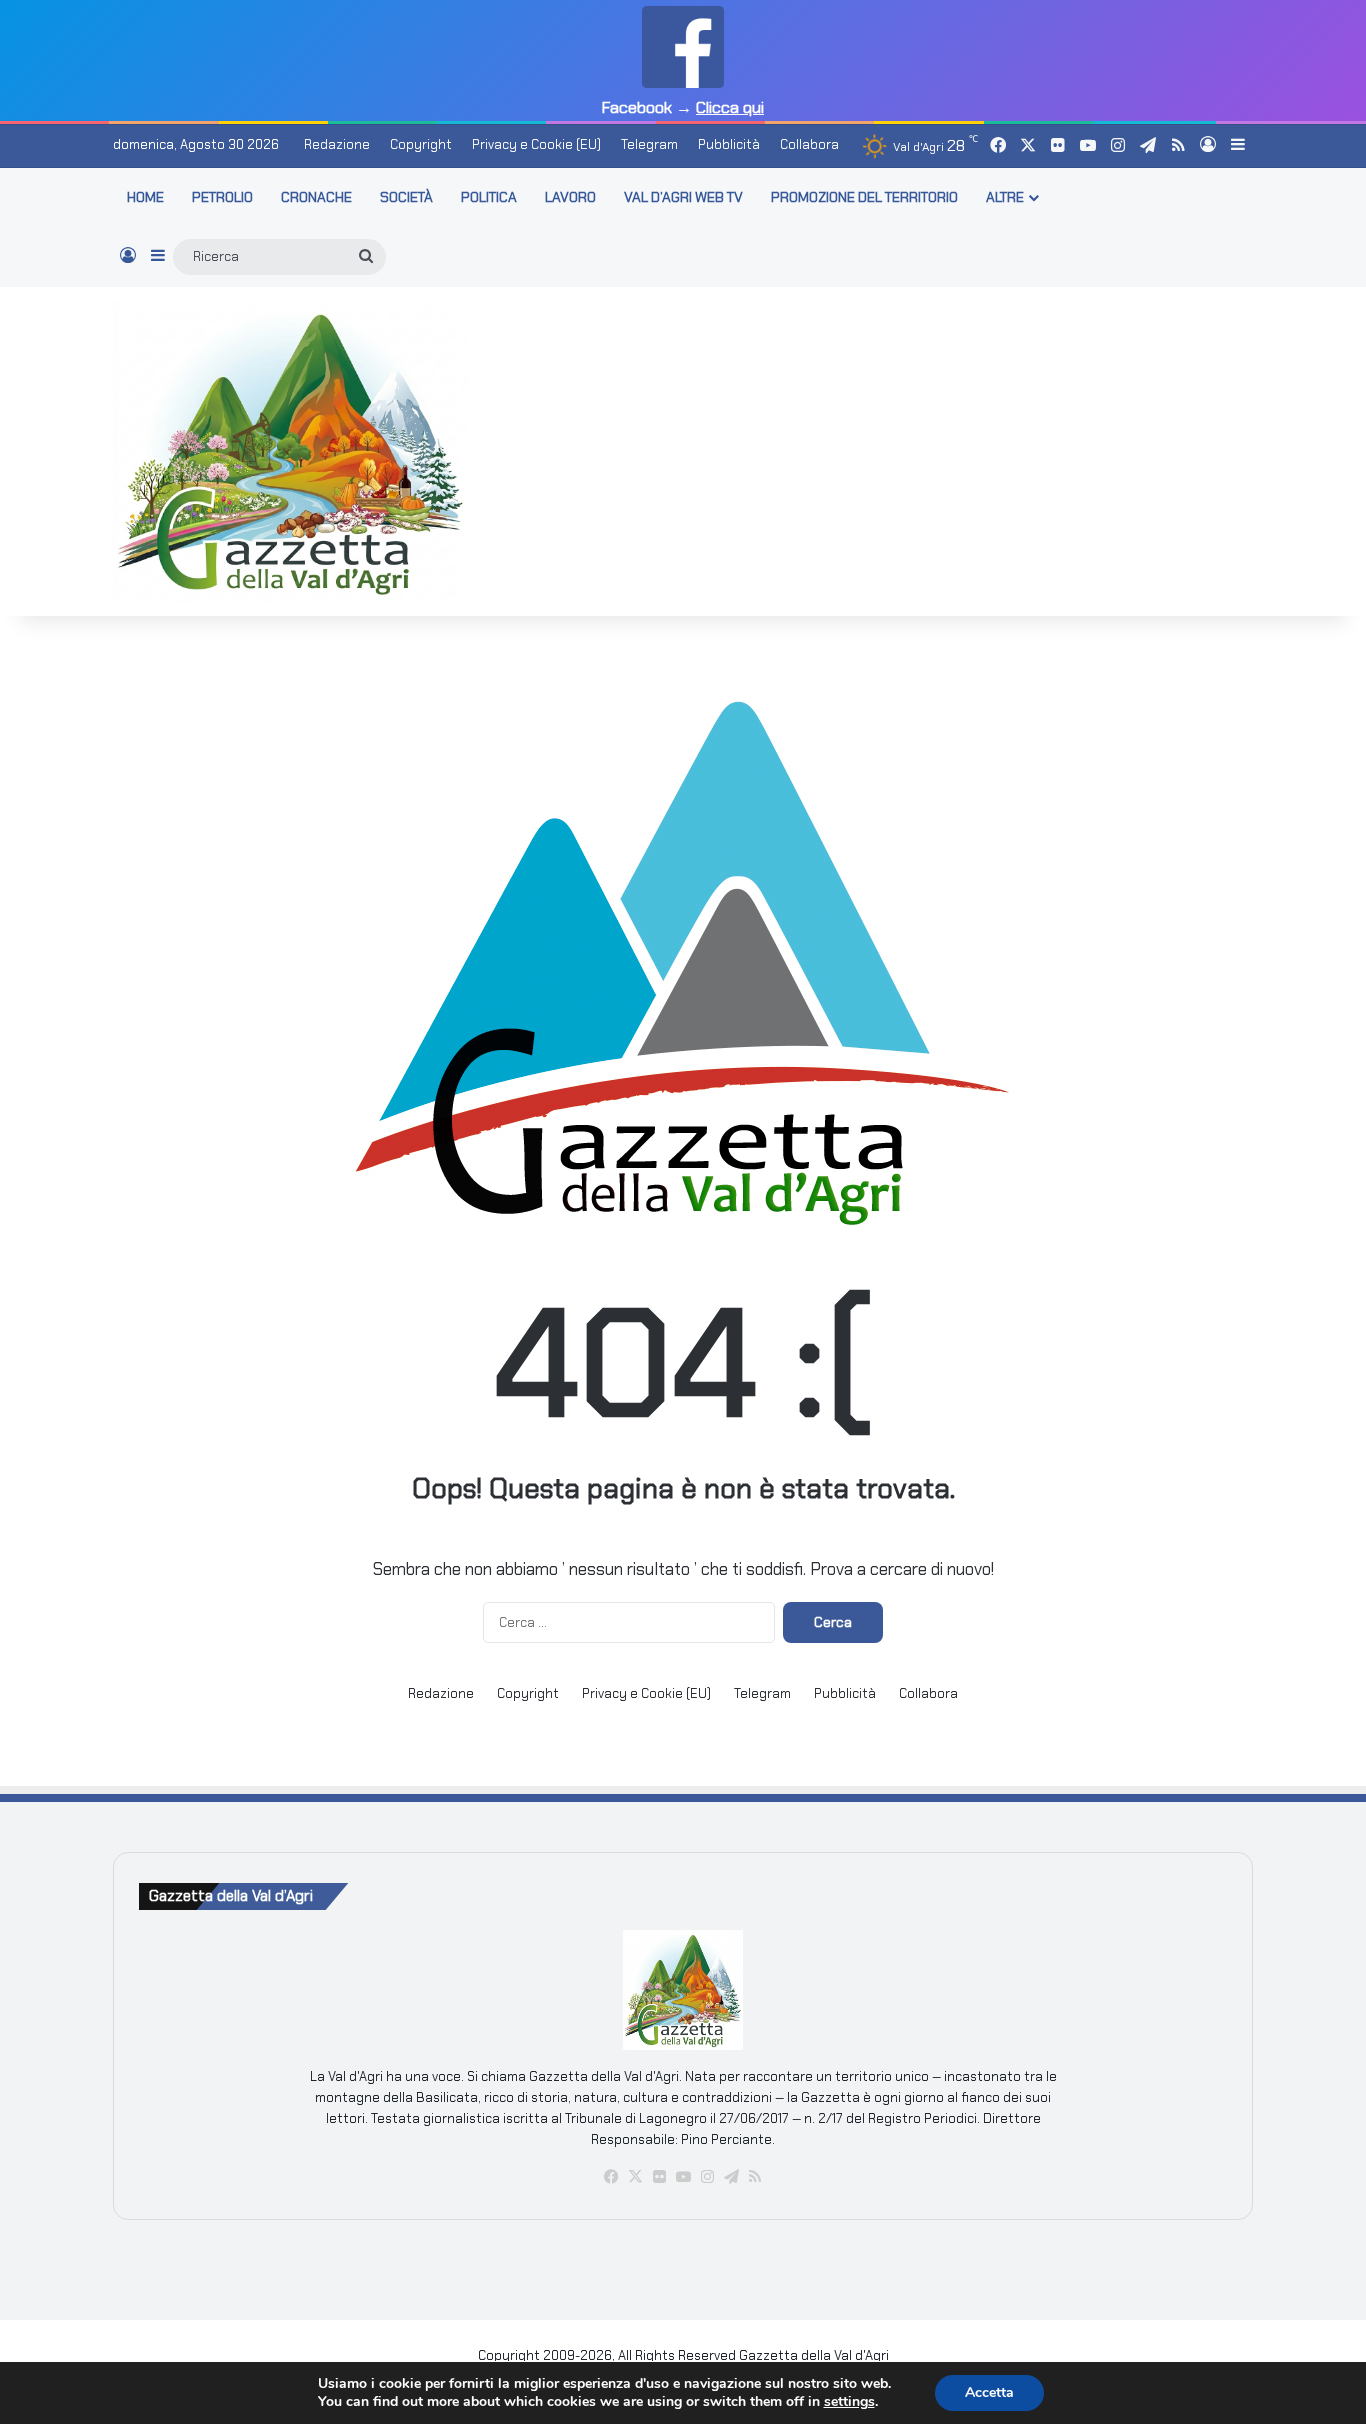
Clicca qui (730, 107)
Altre (1005, 197)
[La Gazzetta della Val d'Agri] (291, 452)
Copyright (421, 144)
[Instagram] (707, 2177)
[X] (635, 2177)
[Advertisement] (878, 448)
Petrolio (222, 197)
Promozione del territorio (864, 197)
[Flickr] (659, 2177)
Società (406, 197)
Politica (489, 197)
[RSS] (755, 2177)
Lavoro (570, 197)
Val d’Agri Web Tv (683, 197)
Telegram (649, 144)
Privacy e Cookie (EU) (536, 144)
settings (849, 2402)
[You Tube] (683, 2177)
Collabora (809, 144)
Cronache (316, 197)
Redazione (337, 144)
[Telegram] (731, 2177)
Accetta (989, 2392)
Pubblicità (729, 144)
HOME (145, 197)
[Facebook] (611, 2177)
